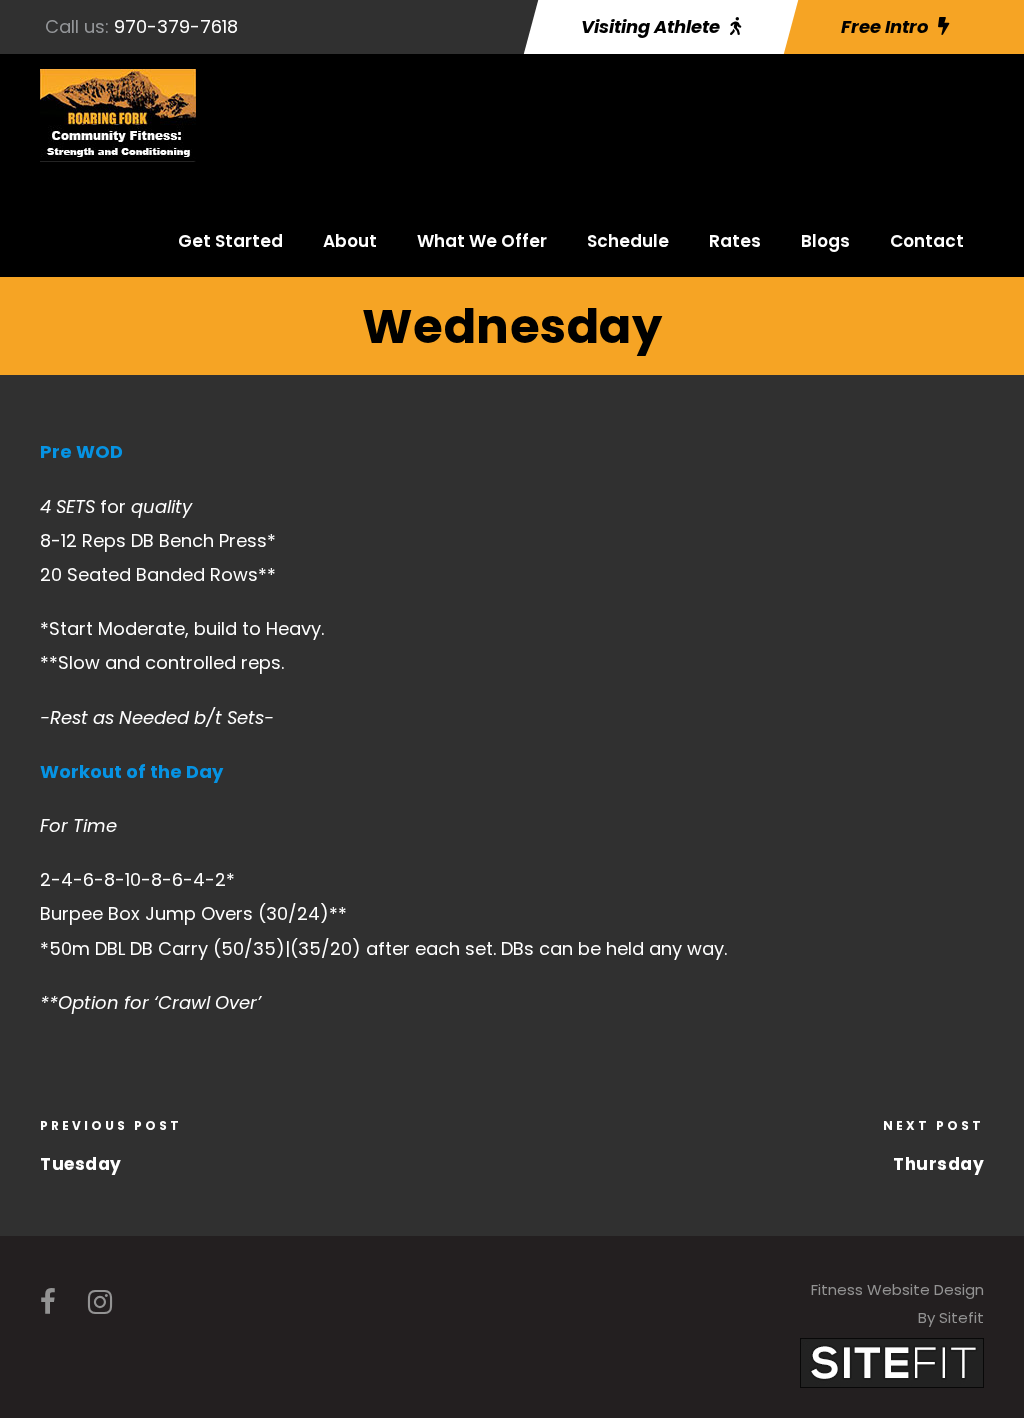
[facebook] (48, 1302)
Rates (735, 241)
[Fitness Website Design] (892, 1361)
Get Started (230, 241)
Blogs (825, 241)
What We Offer (482, 241)
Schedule (628, 241)
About (350, 241)
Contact (927, 241)
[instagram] (100, 1302)
